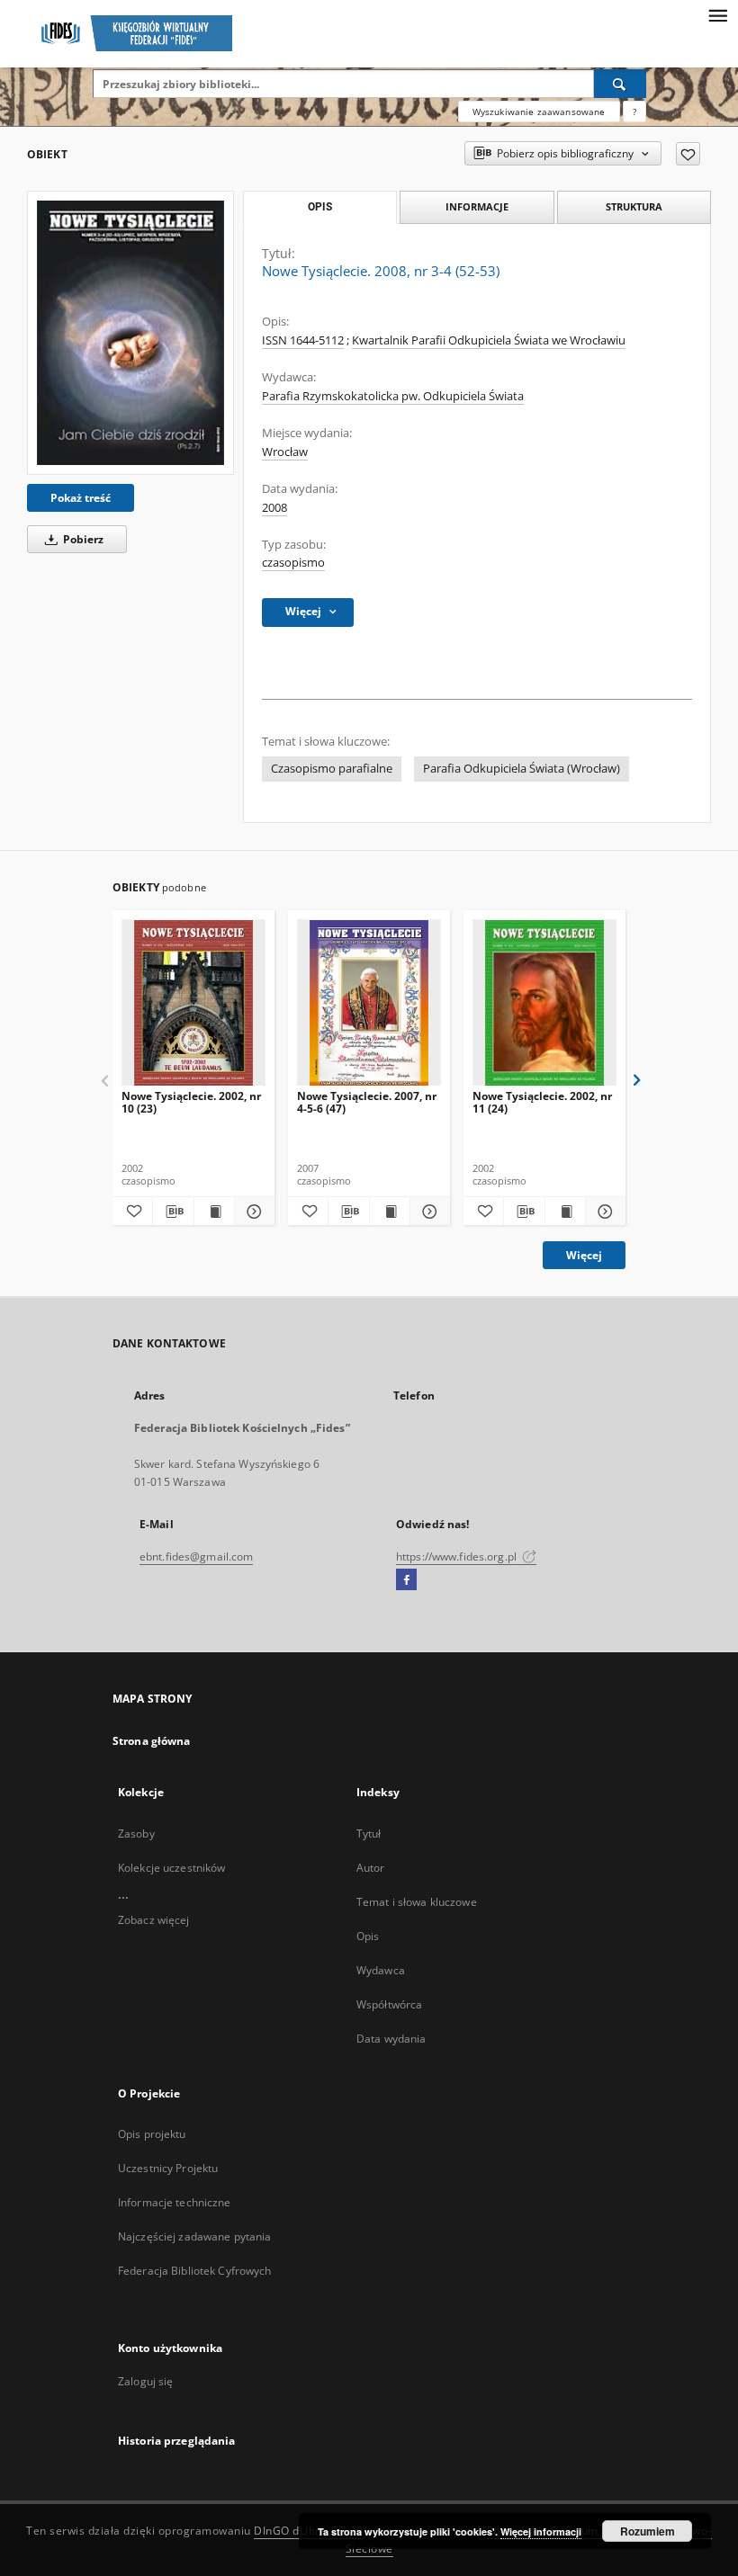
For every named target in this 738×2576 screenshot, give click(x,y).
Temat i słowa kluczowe (417, 1902)
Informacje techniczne (175, 2202)
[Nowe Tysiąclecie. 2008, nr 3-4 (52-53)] (130, 332)
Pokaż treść (81, 498)
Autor (371, 1868)
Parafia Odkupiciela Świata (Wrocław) (522, 769)
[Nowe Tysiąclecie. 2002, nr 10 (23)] (193, 1003)
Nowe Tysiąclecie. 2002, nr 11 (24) (542, 1102)
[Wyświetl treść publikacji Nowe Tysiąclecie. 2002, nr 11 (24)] (565, 1212)
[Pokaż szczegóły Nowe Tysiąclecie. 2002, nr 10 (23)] (252, 1212)
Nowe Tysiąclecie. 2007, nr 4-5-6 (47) (367, 1102)
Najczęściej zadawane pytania (194, 2236)
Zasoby (136, 1834)
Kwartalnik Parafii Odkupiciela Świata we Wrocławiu (489, 340)
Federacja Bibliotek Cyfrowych (194, 2271)
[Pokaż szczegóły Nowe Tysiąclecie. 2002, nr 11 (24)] (603, 1212)
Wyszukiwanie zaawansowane (539, 112)
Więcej (584, 1255)
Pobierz (82, 539)
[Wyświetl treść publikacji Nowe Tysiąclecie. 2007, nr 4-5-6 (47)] (390, 1212)
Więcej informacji (541, 2531)
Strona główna (152, 1741)
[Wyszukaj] (620, 84)
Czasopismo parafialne (332, 769)
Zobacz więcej (154, 1920)
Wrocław (285, 452)
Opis (368, 1936)
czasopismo (293, 563)
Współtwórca (389, 2004)
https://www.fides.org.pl (458, 1556)
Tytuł (369, 1834)
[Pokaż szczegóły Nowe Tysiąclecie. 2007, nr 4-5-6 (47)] (427, 1212)
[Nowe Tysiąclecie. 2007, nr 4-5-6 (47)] (369, 1003)
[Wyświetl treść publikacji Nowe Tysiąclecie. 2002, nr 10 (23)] (214, 1212)
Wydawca (381, 1970)
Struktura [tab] (634, 206)
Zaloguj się (146, 2381)
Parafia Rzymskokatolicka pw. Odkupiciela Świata (393, 396)
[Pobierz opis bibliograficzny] (173, 1212)
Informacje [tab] (477, 206)
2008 (274, 508)
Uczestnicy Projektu (168, 2168)
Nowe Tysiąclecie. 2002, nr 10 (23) (191, 1102)
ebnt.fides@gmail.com (196, 1556)
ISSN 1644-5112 (303, 340)
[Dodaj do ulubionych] (688, 154)
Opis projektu (152, 2134)
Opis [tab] (320, 207)
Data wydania (391, 2039)
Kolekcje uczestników (171, 1868)
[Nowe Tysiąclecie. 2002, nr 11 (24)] (544, 1003)
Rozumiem (648, 2531)
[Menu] (717, 14)
